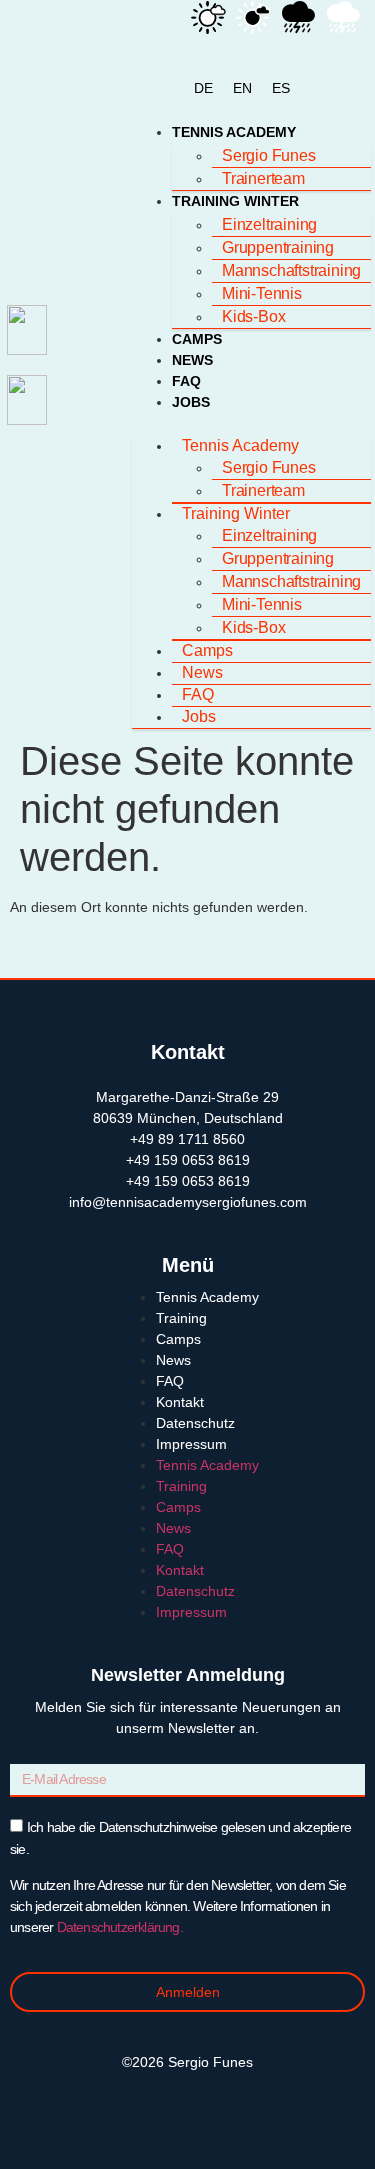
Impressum (191, 1444)
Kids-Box (253, 316)
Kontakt (180, 1402)
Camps (197, 339)
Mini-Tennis (262, 293)
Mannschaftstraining (291, 270)
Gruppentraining (278, 247)
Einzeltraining (269, 224)
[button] (251, 423)
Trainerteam (263, 178)
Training (181, 1318)
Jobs (191, 402)
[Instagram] (208, 2100)
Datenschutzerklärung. (117, 1927)
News (192, 360)
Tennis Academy (234, 132)
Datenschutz (195, 1423)
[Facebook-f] (168, 2100)
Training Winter (235, 201)
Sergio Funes (269, 155)
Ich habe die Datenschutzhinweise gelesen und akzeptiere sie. (180, 1876)
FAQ (186, 381)
